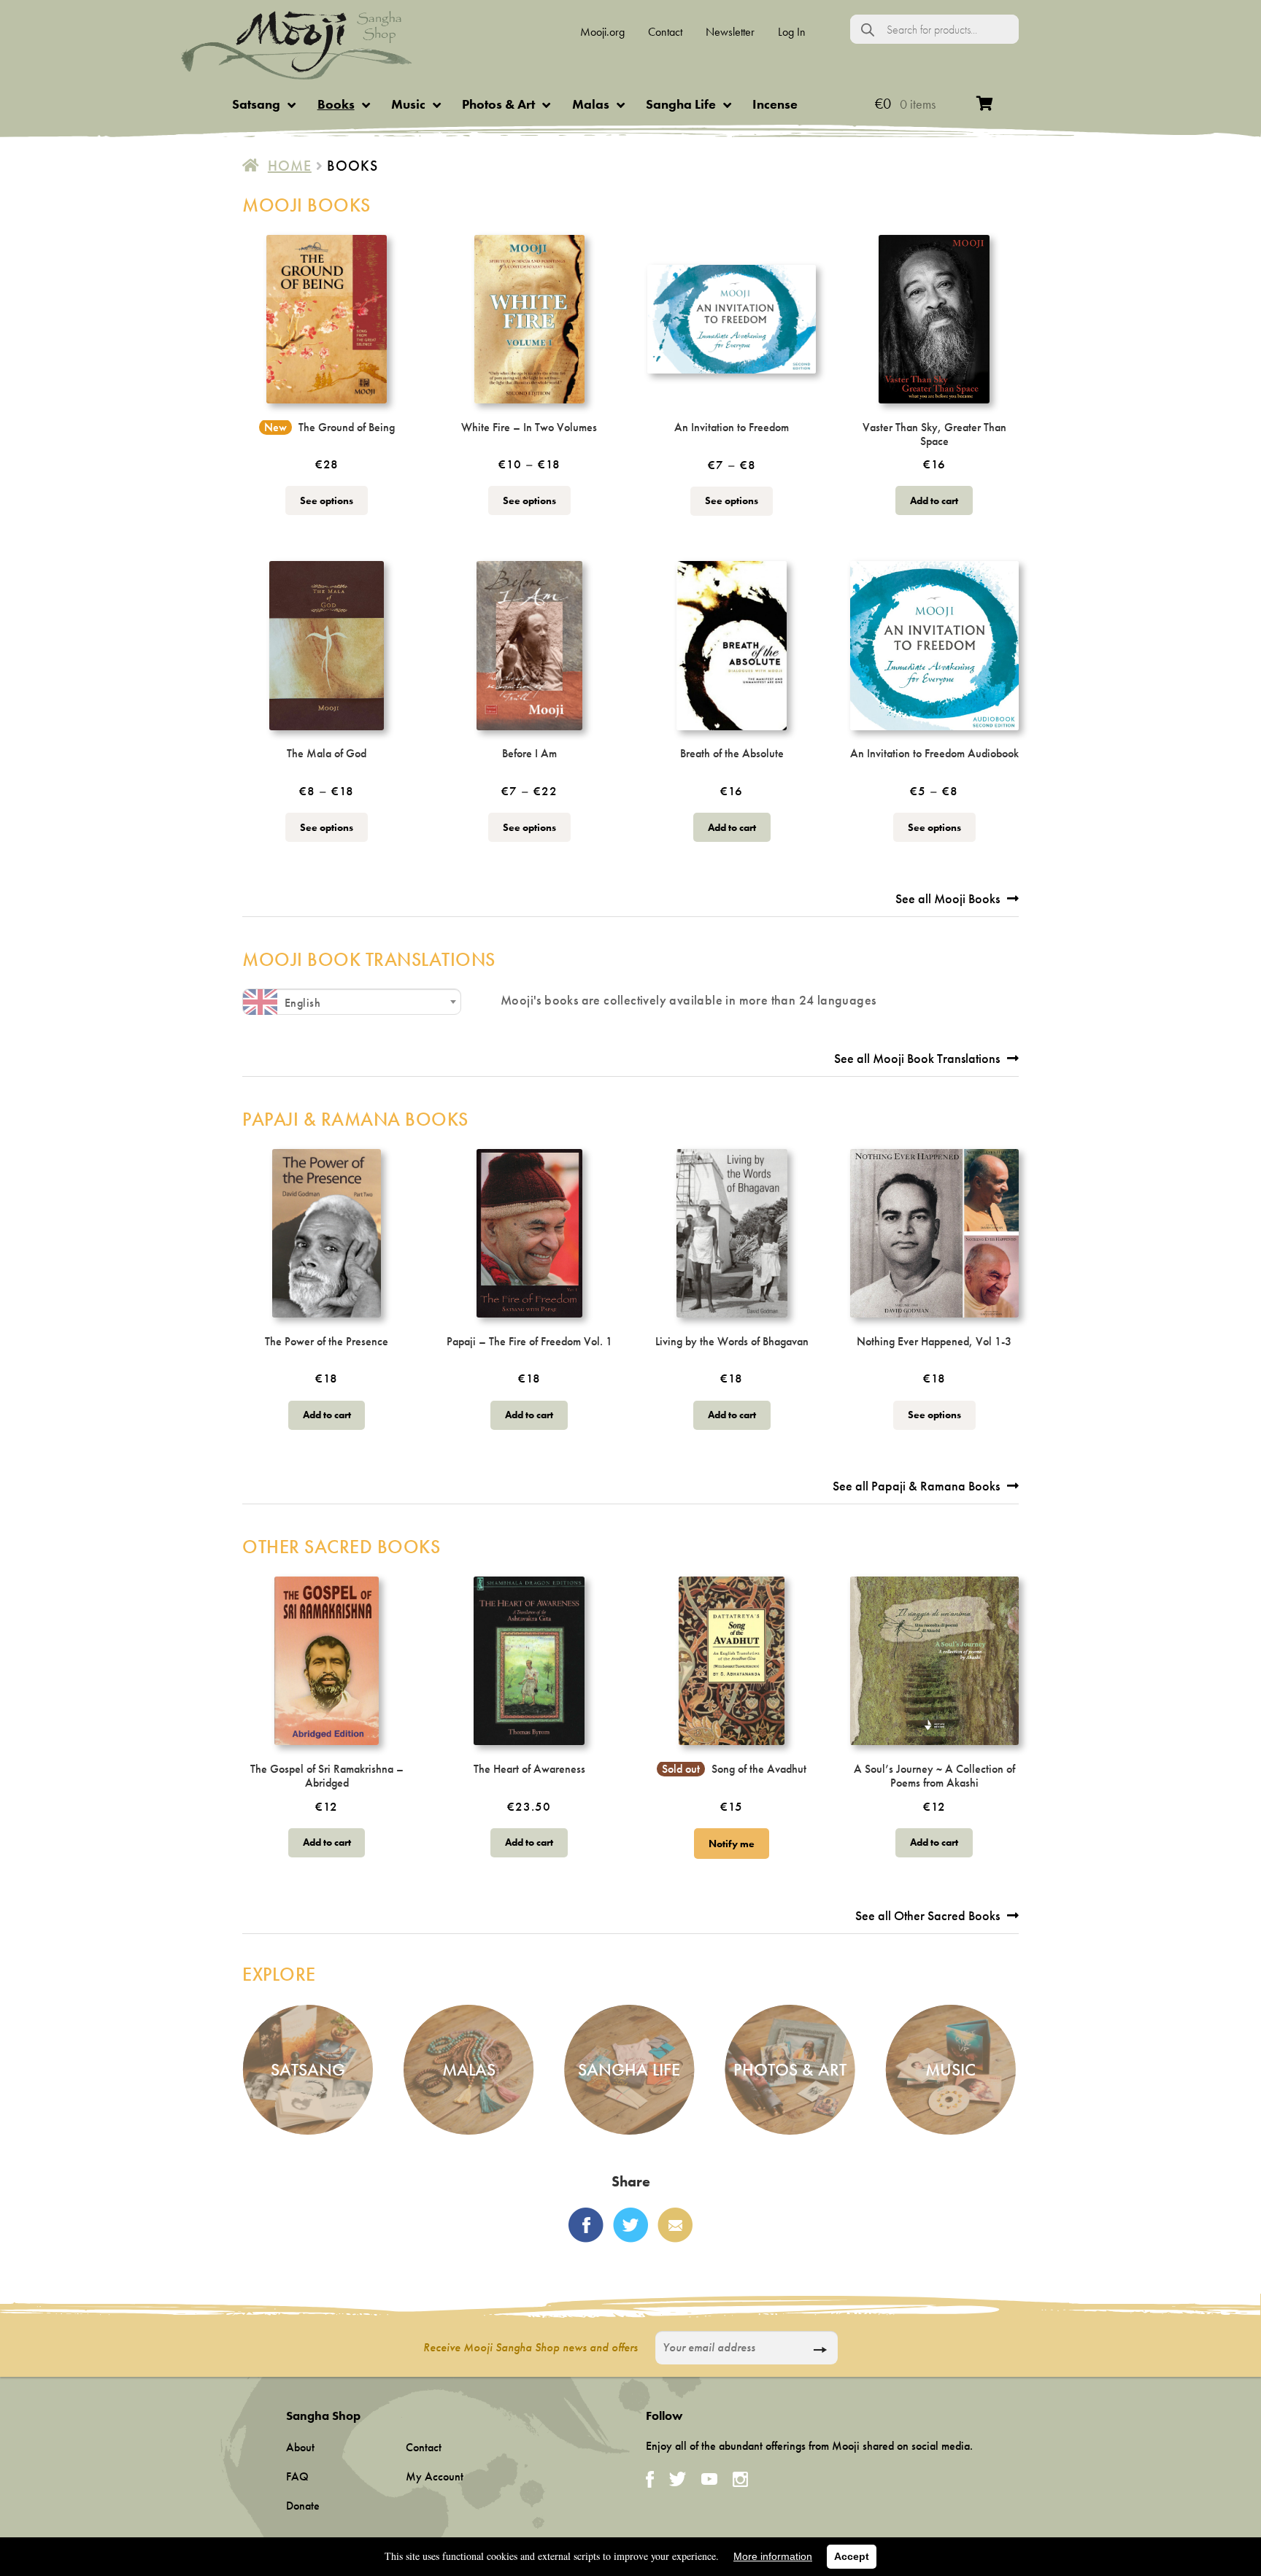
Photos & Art (498, 104)
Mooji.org (602, 32)
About (300, 2447)
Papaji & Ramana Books (355, 1119)
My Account (435, 2476)
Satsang (256, 104)
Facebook (586, 2225)
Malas (591, 104)
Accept (852, 2556)
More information (773, 2556)
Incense (775, 104)
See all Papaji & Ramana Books (916, 1486)
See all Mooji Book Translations (917, 1058)
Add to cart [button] (934, 500)
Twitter (630, 2225)
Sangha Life (681, 104)
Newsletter (730, 32)
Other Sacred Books (341, 1547)
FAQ (297, 2476)
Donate (303, 2506)
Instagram (740, 2479)
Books (336, 104)
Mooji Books (306, 205)
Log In (792, 32)
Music (408, 104)
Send (820, 2350)
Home (290, 166)
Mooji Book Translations (369, 959)
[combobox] (352, 1002)
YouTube (709, 2479)
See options (327, 500)
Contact (665, 32)
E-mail (675, 2225)
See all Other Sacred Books (928, 1915)
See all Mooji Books (948, 898)
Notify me (732, 1844)
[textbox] (352, 1003)
